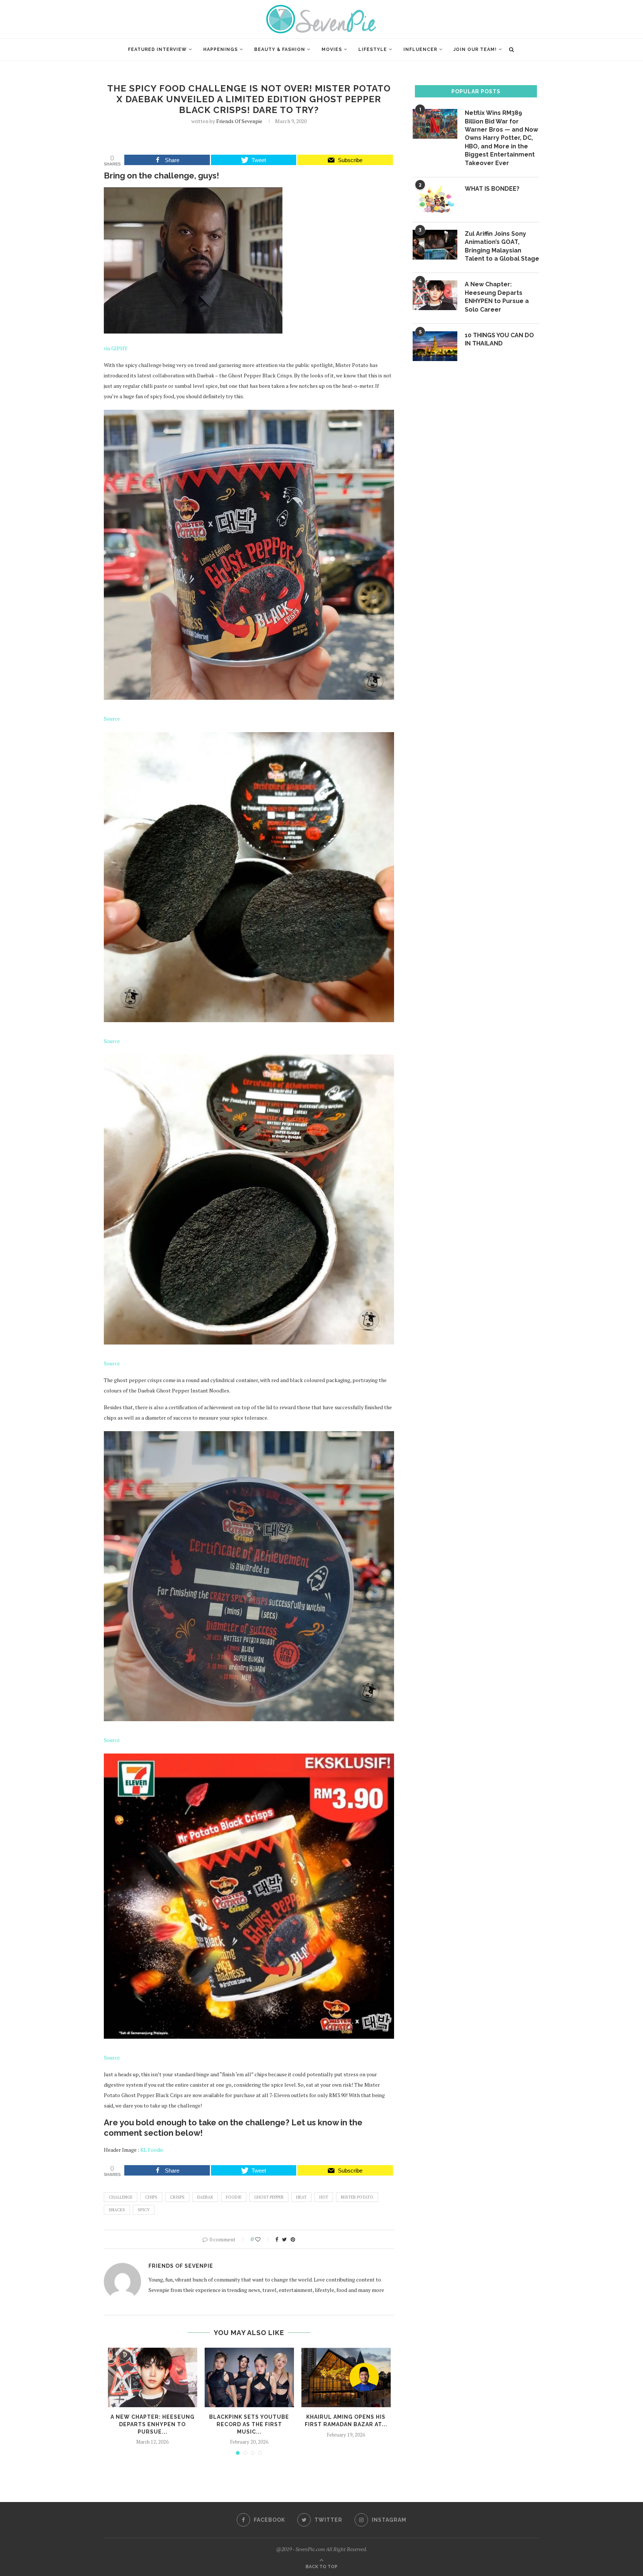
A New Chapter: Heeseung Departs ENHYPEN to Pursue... (153, 2424)
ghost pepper (269, 2197)
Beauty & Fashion (280, 49)
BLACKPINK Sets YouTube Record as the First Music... (249, 2424)
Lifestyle (373, 49)
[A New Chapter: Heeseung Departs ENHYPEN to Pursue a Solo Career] (153, 2377)
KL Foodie (152, 2150)
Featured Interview (157, 49)
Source (112, 719)
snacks (117, 2210)
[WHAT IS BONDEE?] (435, 200)
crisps (177, 2197)
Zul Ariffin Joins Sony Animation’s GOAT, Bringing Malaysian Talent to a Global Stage (502, 246)
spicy (144, 2210)
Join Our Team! (475, 49)
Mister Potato (357, 2197)
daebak (205, 2197)
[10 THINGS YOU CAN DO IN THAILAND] (435, 346)
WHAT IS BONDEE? (492, 189)
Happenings (220, 49)
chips (151, 2197)
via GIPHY (116, 348)
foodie (234, 2197)
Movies (332, 49)
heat (301, 2197)
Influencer (420, 49)
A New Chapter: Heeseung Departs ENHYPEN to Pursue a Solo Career (497, 297)
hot (324, 2197)
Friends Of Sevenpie (239, 121)
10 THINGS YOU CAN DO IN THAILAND (499, 339)
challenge (121, 2197)
